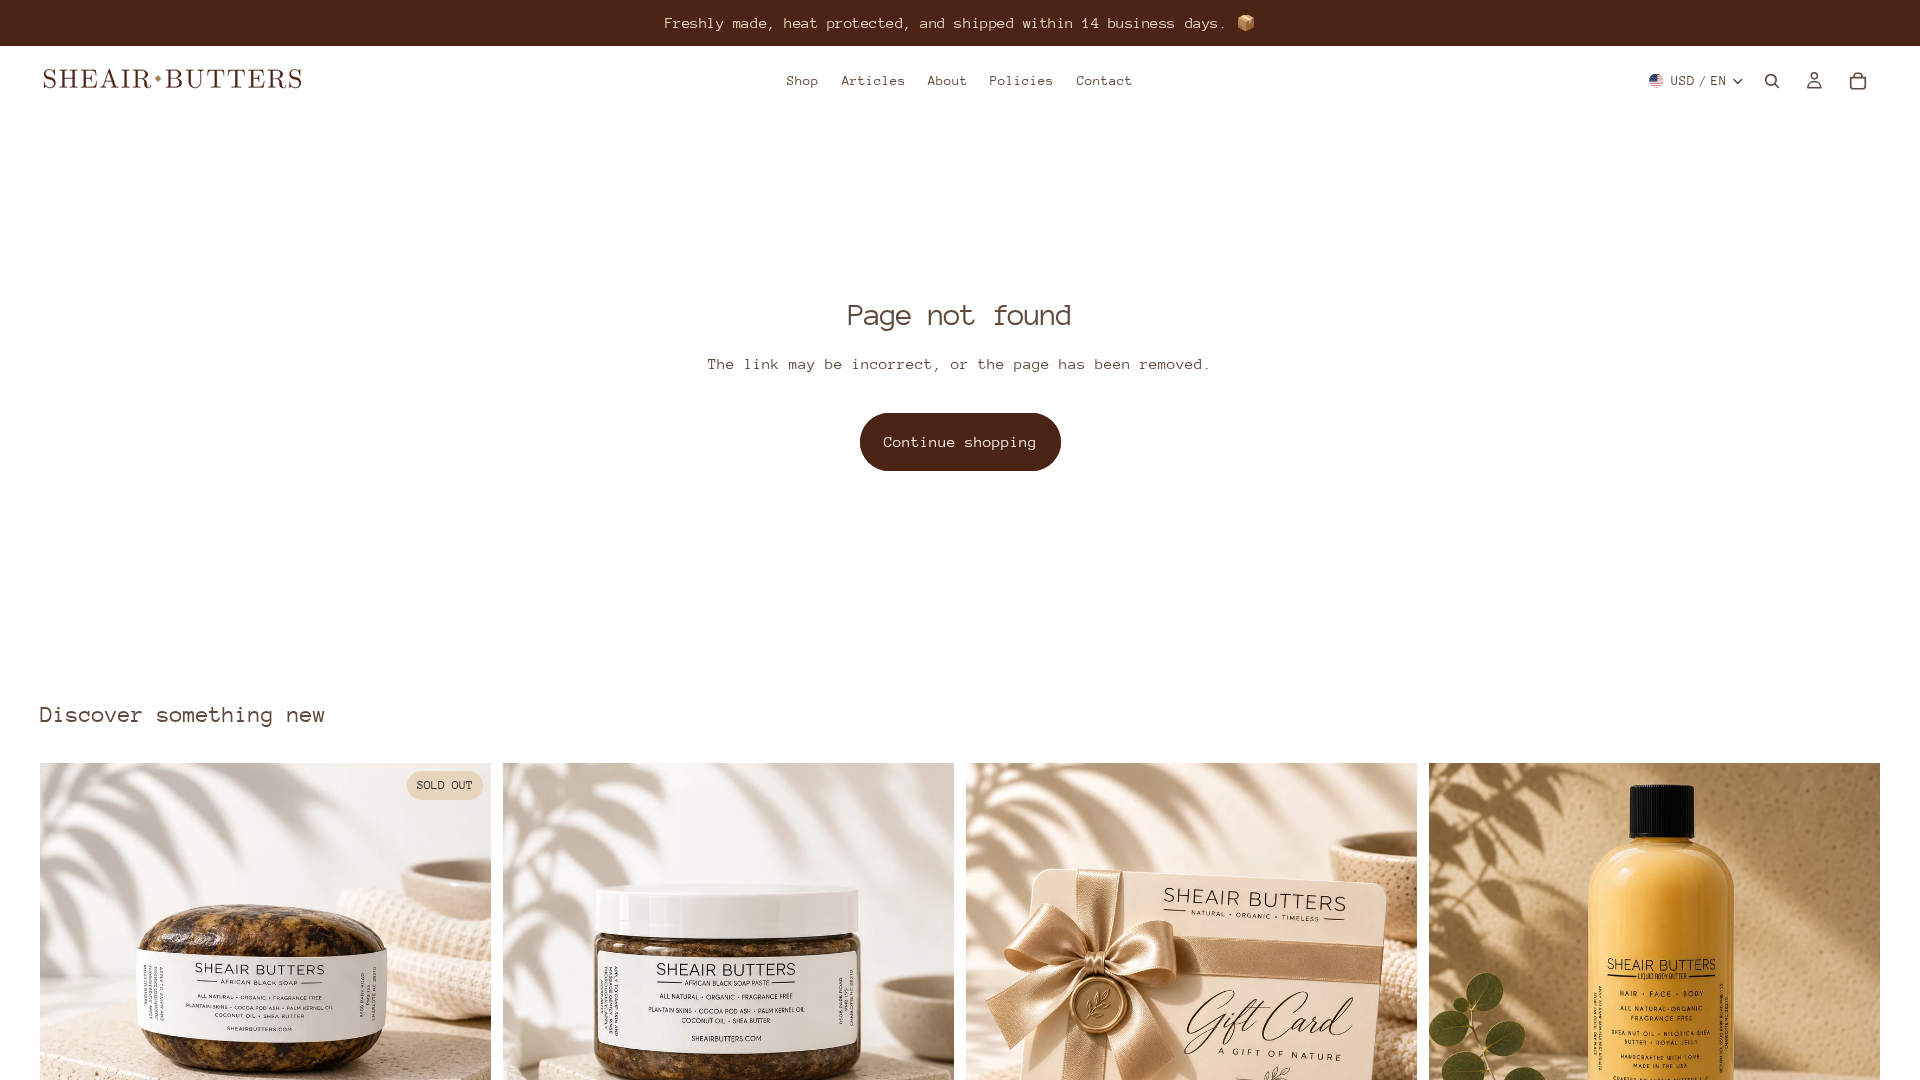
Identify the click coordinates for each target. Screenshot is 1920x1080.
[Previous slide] (70, 989)
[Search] (1772, 81)
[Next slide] (461, 989)
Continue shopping (960, 441)
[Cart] (1858, 81)
